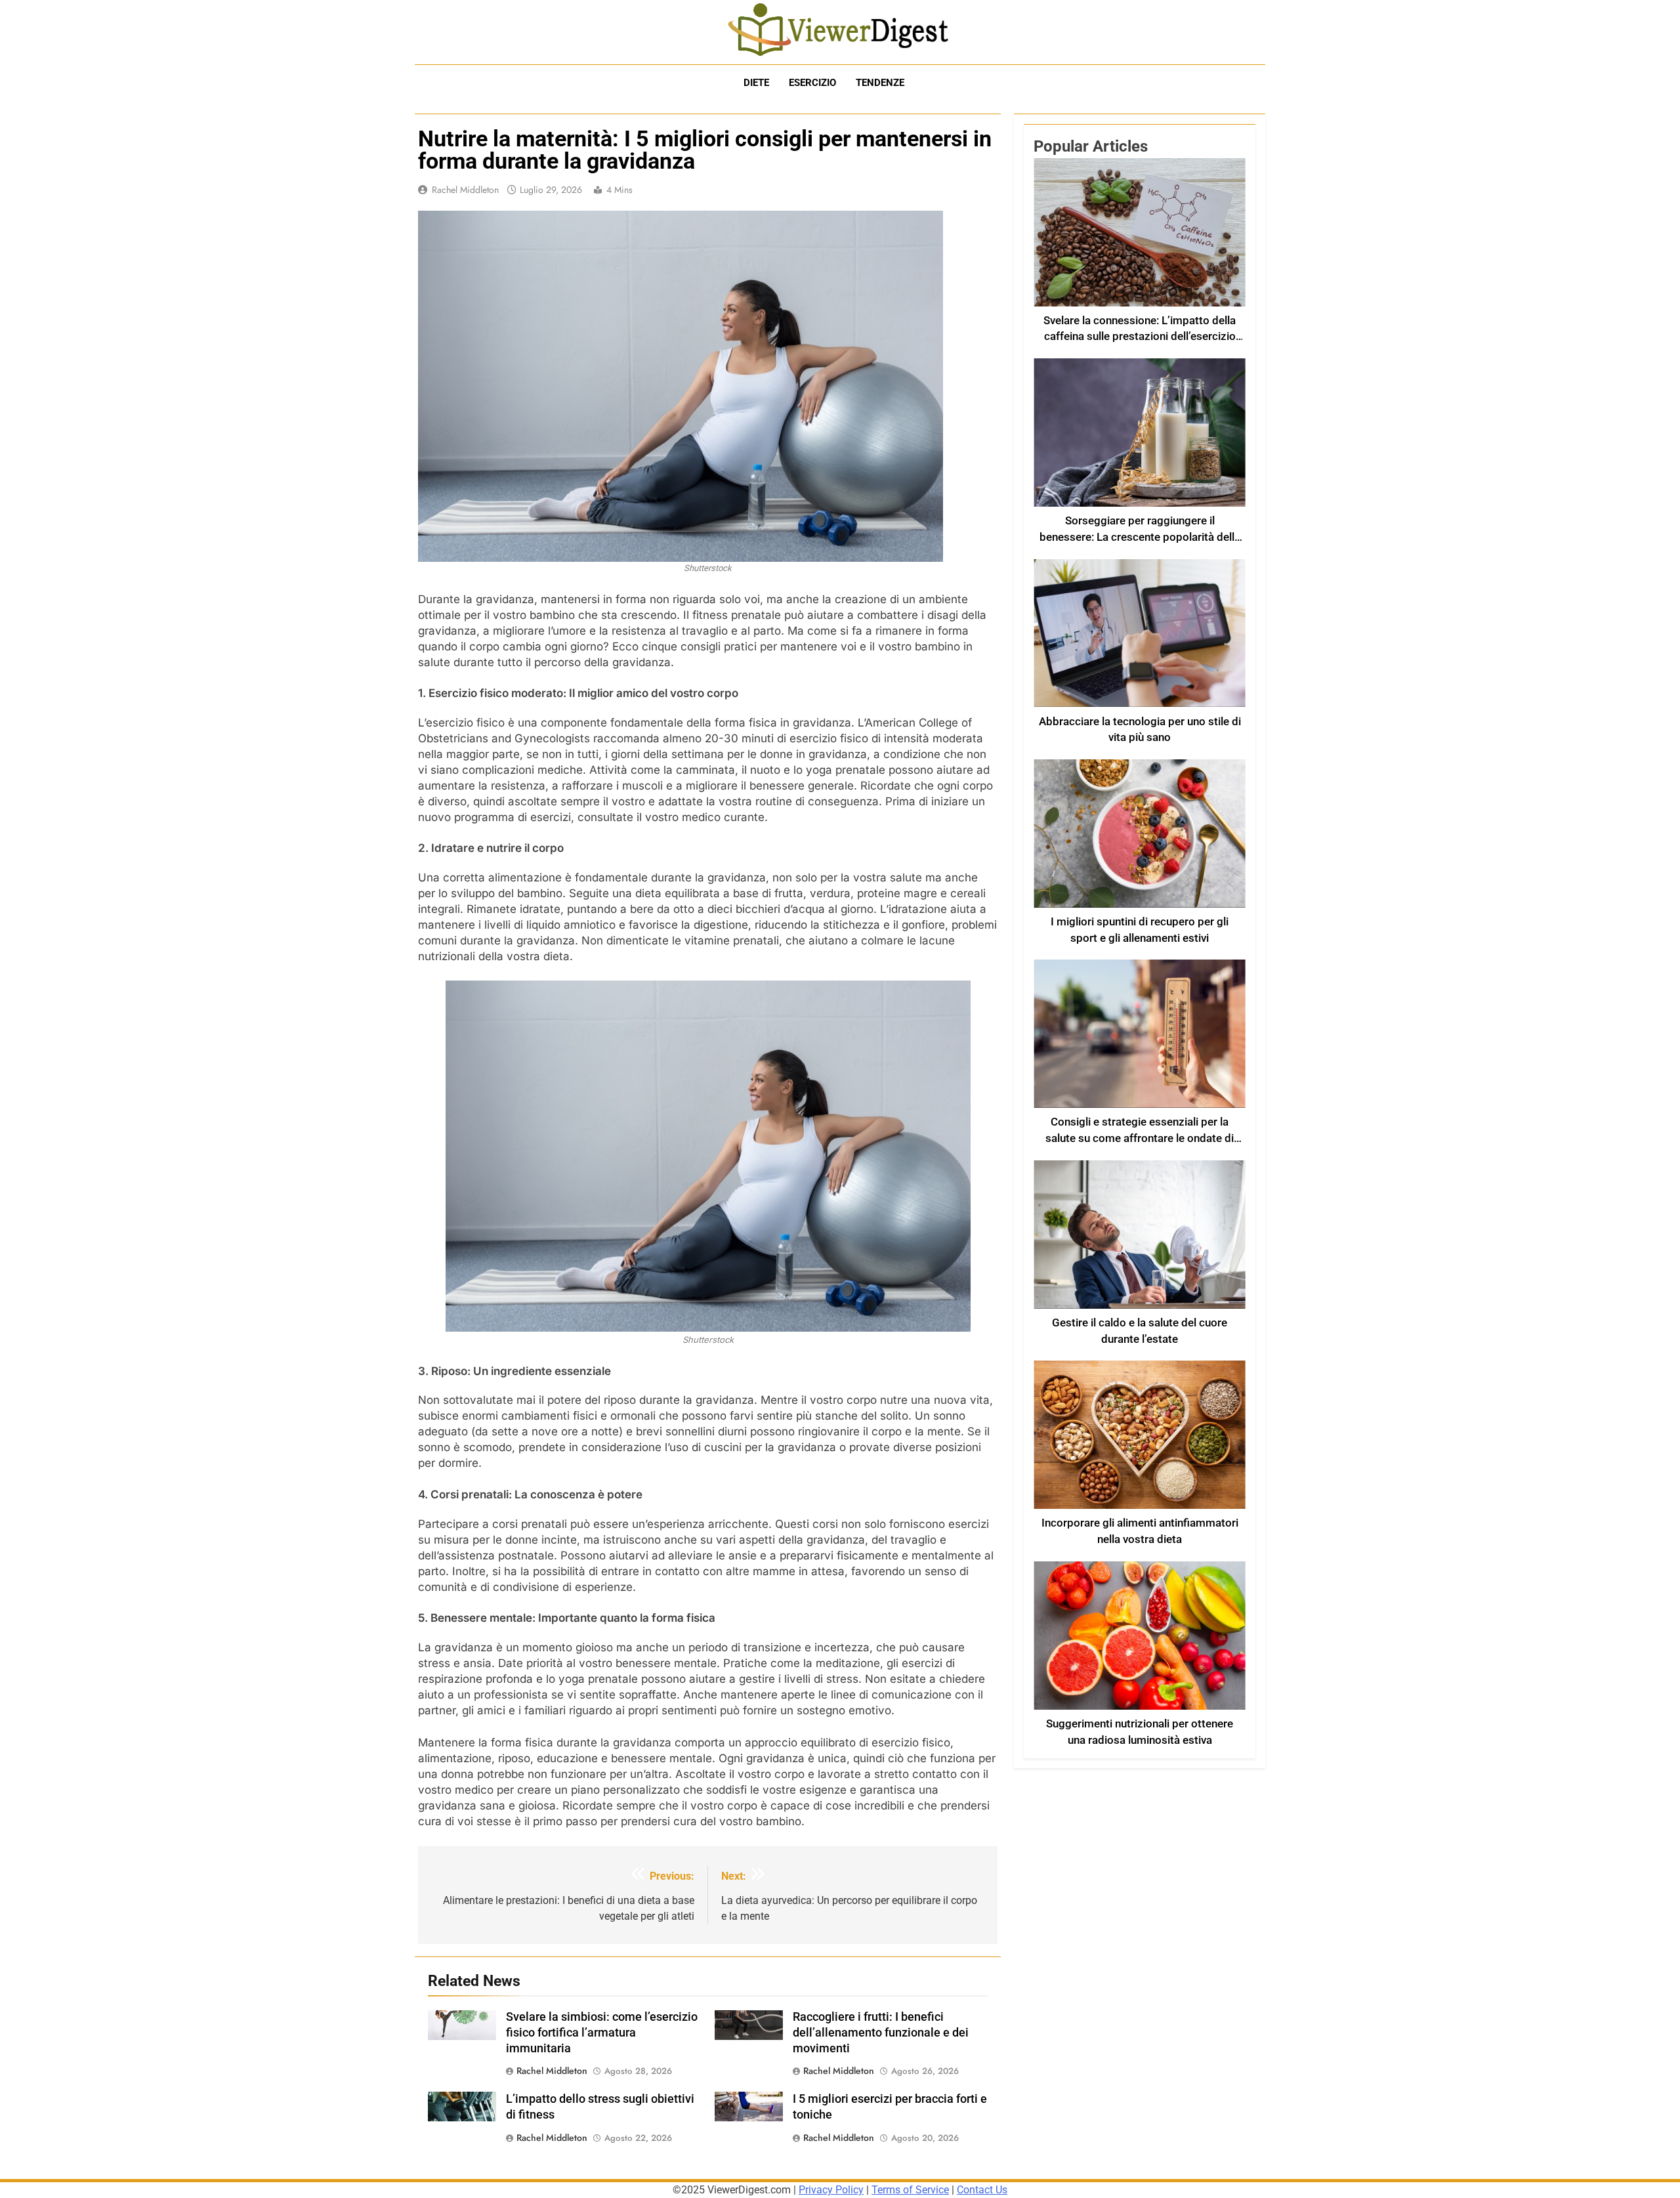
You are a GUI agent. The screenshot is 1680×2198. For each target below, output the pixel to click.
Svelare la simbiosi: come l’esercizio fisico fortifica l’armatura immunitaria (602, 2033)
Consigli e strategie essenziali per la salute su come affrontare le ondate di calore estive (1140, 1138)
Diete (756, 83)
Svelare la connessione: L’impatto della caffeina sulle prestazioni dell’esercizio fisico (1140, 337)
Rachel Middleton (465, 190)
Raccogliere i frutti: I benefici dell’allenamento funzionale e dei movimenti (881, 2033)
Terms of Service (910, 2190)
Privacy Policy (831, 2190)
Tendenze (880, 83)
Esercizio (812, 83)
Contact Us (982, 2190)
